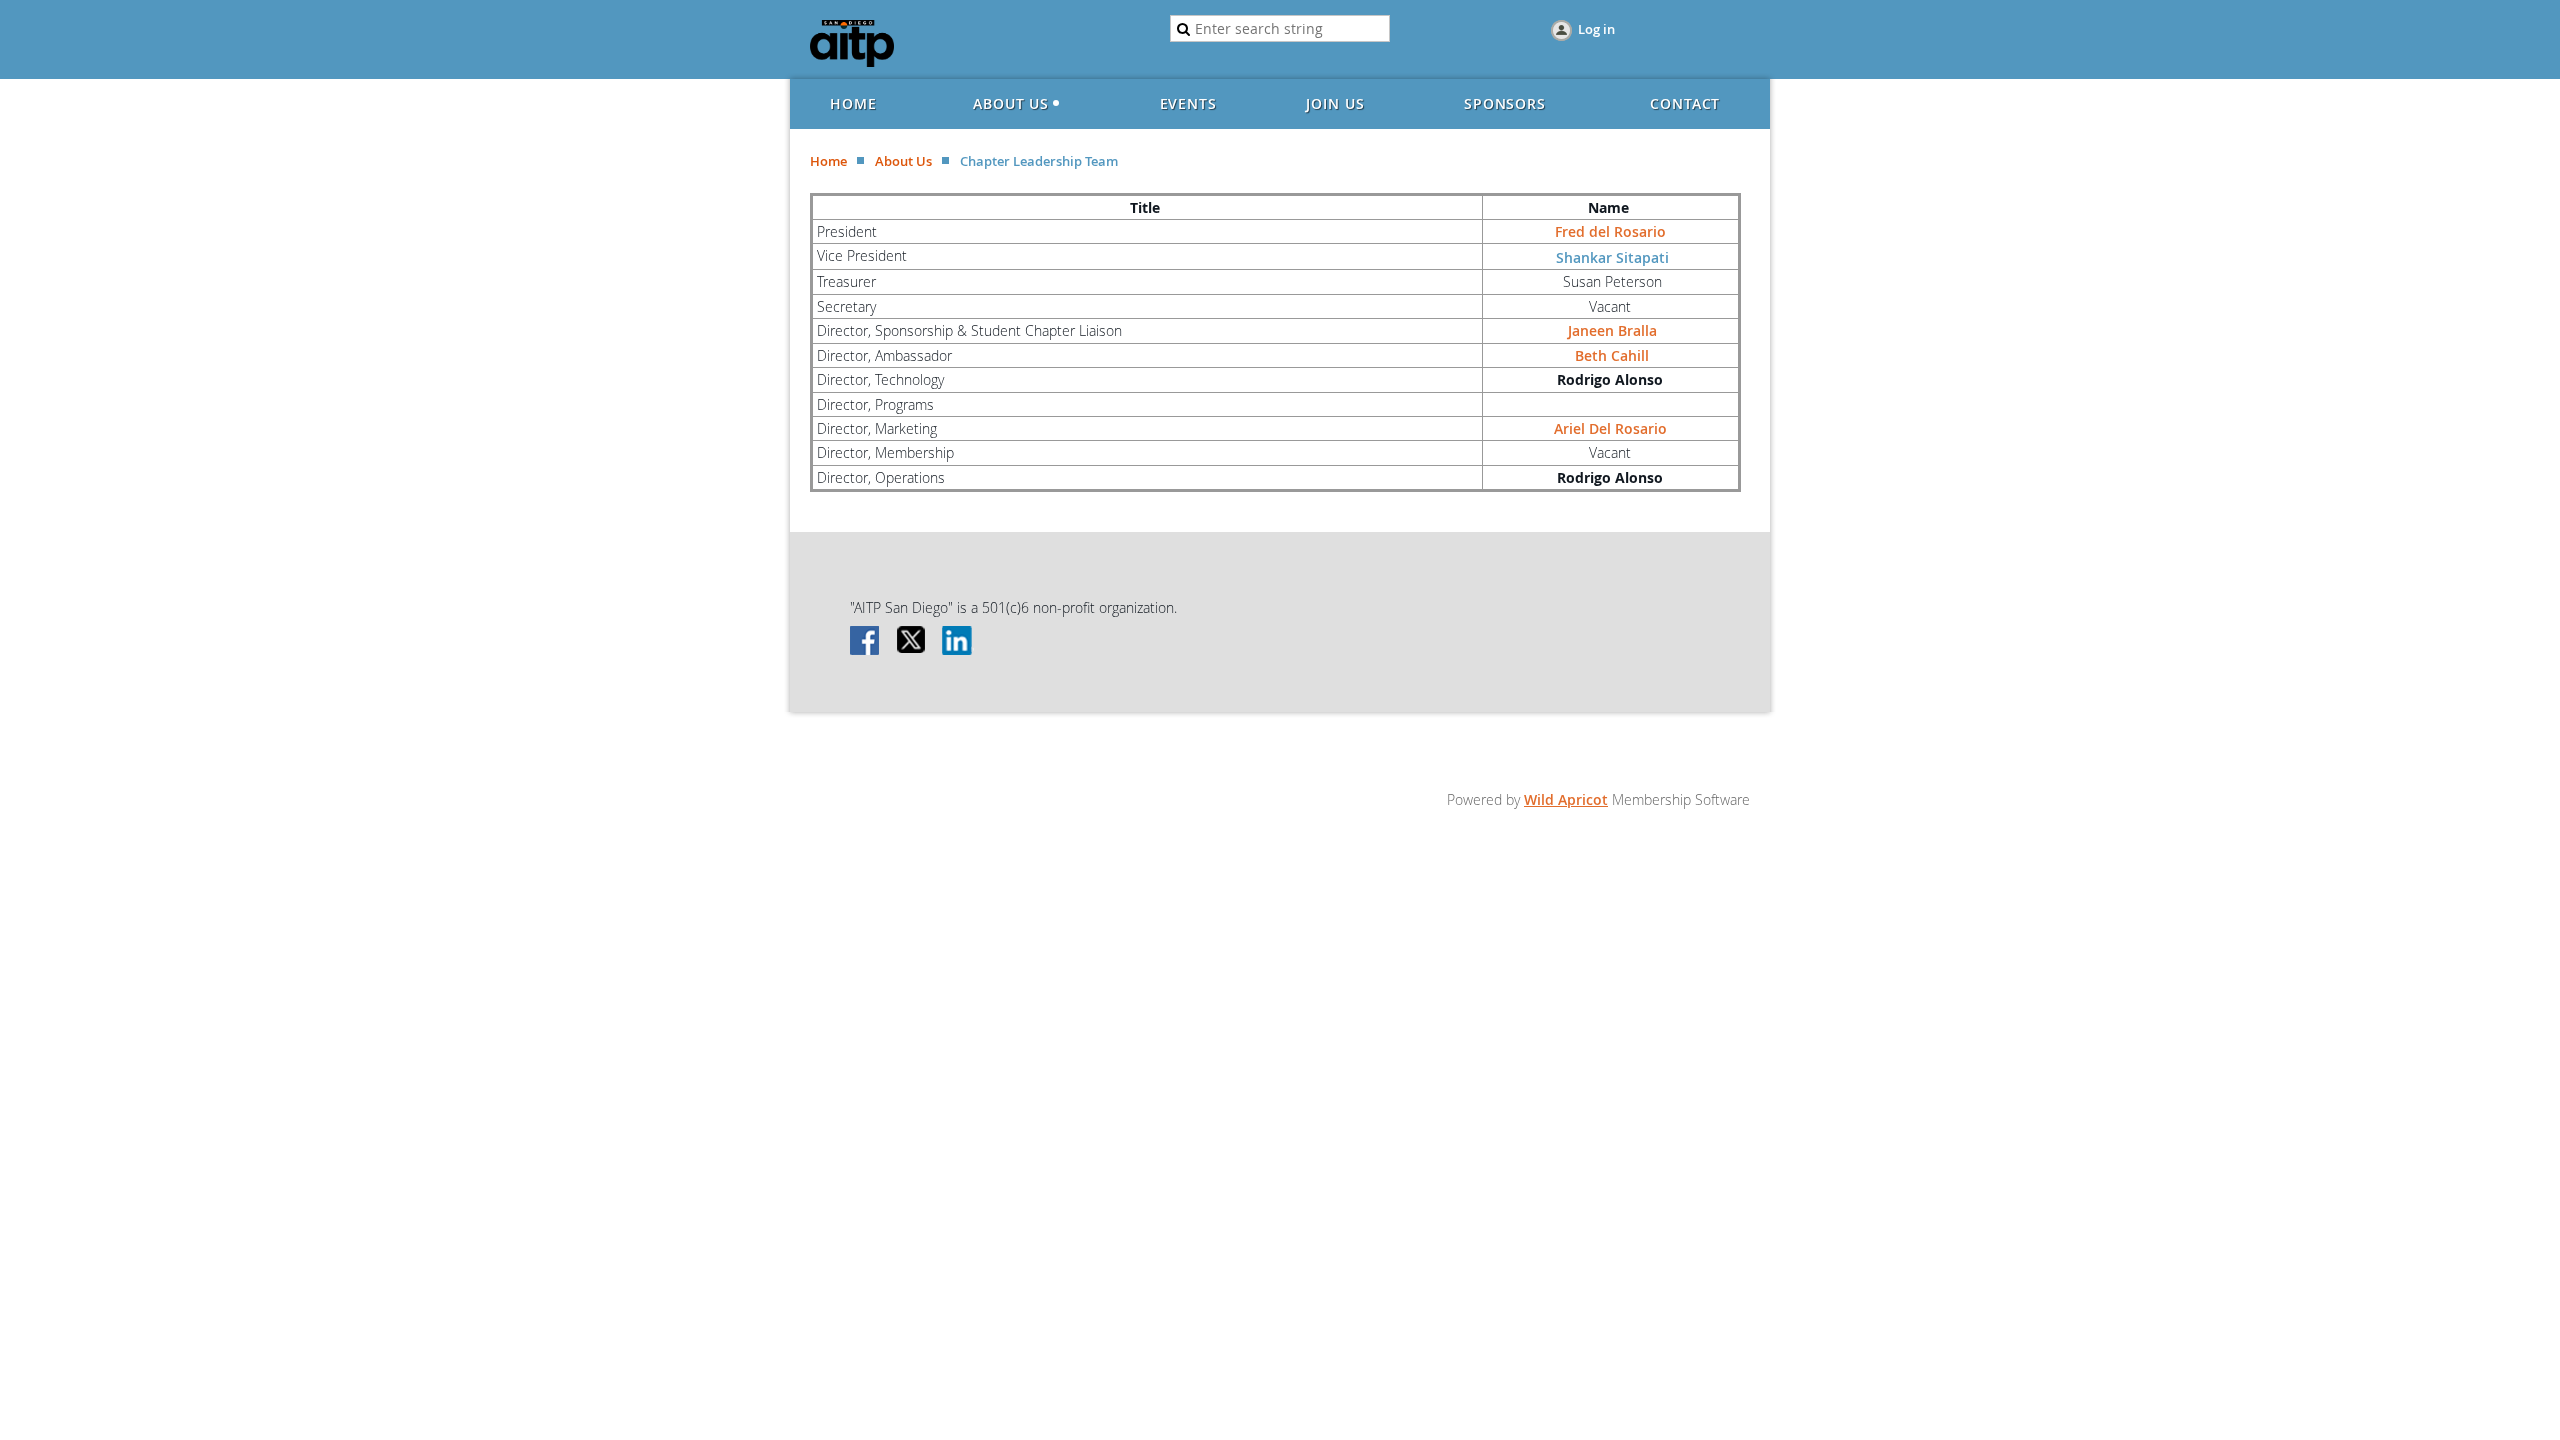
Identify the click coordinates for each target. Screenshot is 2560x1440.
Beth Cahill (1612, 355)
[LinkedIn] (958, 642)
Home (828, 161)
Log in (1596, 29)
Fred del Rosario (1610, 231)
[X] (912, 642)
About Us (903, 161)
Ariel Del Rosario (1610, 428)
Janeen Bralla (1610, 330)
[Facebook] (866, 642)
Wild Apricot (1566, 799)
